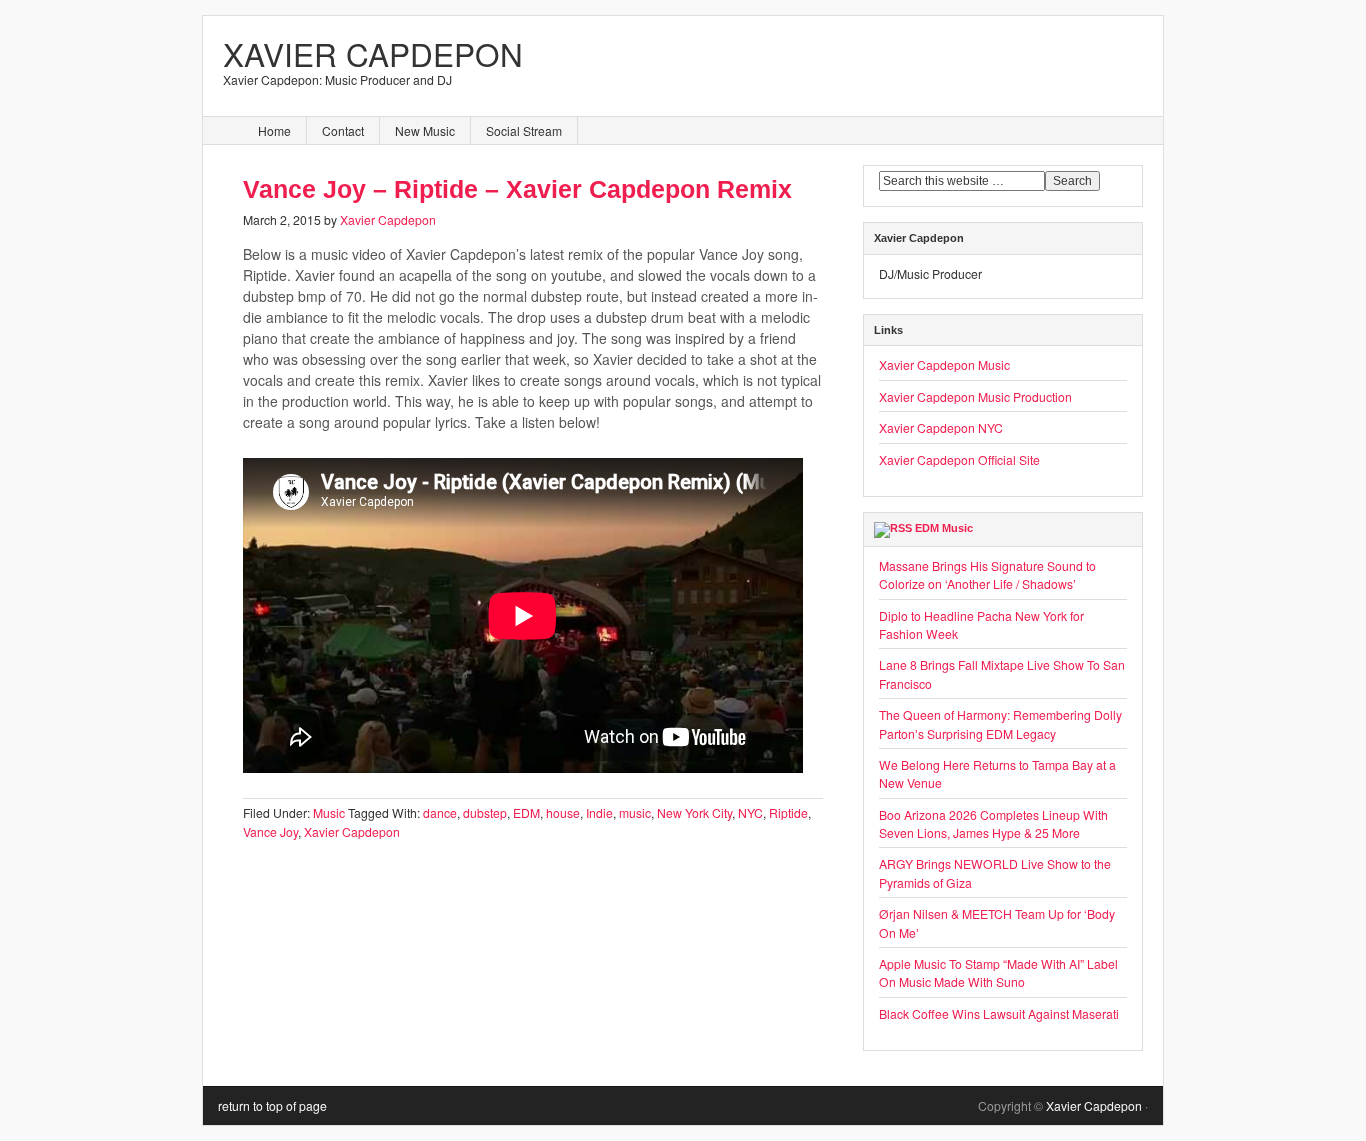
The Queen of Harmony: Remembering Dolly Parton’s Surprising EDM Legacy (1000, 723)
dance (440, 812)
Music (329, 812)
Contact (343, 130)
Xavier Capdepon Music (944, 364)
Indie (599, 812)
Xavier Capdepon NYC (941, 427)
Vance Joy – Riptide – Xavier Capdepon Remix (517, 189)
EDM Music (944, 528)
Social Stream (524, 130)
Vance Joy (270, 831)
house (563, 812)
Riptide (788, 812)
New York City (694, 812)
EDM (526, 812)
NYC (750, 812)
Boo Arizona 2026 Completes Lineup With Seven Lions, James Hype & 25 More (993, 823)
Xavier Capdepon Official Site (959, 459)
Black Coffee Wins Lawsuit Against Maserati (999, 1013)
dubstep (485, 812)
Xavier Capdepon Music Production (975, 396)
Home (274, 130)
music (635, 812)
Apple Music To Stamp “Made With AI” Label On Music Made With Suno (998, 972)
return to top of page (272, 1105)
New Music (425, 130)
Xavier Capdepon (373, 53)
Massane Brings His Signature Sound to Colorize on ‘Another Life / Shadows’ (987, 574)
